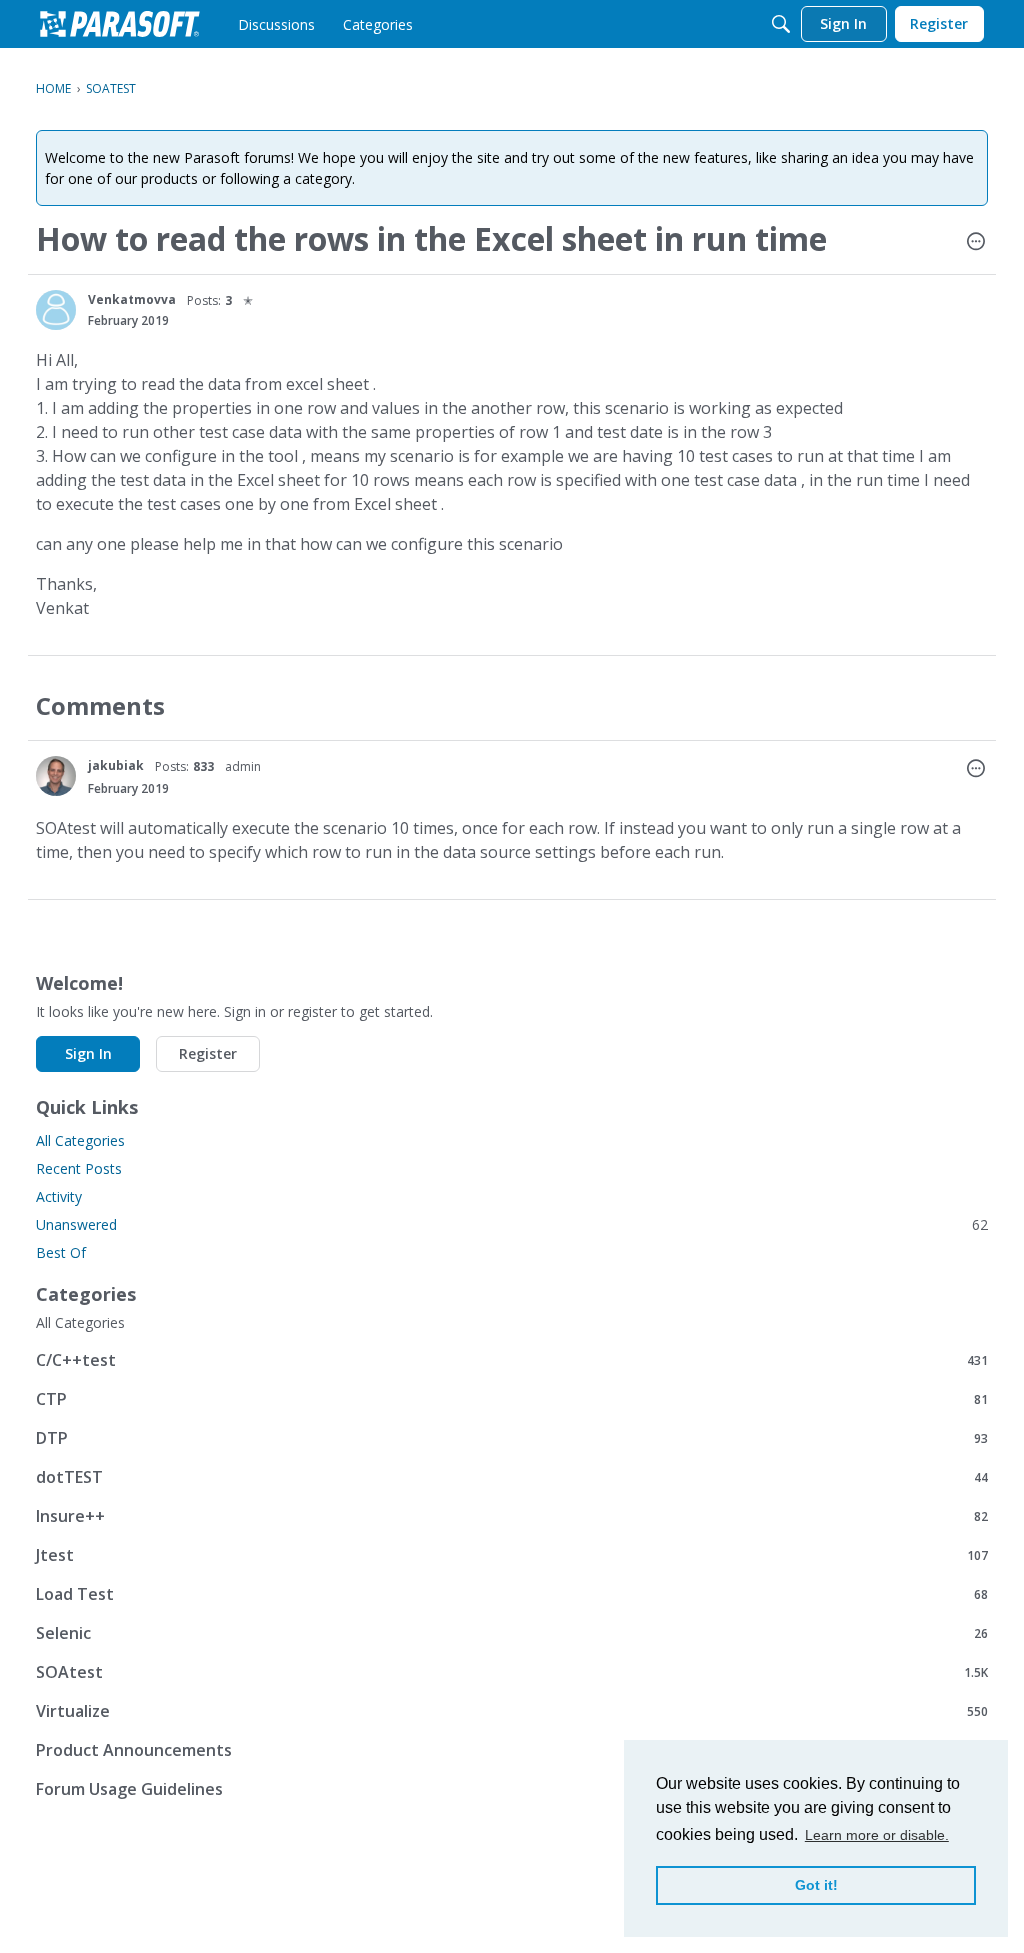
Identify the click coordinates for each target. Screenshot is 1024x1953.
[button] (976, 243)
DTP (512, 1437)
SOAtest (512, 1671)
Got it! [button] (816, 1885)
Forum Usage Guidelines (512, 1788)
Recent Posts (79, 1168)
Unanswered (512, 1224)
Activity (59, 1196)
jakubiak (116, 765)
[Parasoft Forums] (120, 24)
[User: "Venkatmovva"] (56, 310)
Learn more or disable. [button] (877, 1835)
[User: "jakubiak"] (56, 776)
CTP (512, 1398)
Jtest (512, 1554)
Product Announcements (512, 1749)
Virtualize (512, 1710)
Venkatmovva (132, 299)
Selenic (512, 1632)
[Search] (781, 24)
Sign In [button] (88, 1053)
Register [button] (208, 1053)
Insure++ (512, 1515)
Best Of (61, 1252)
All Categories (80, 1140)
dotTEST (512, 1476)
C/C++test (512, 1359)
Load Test (512, 1593)
